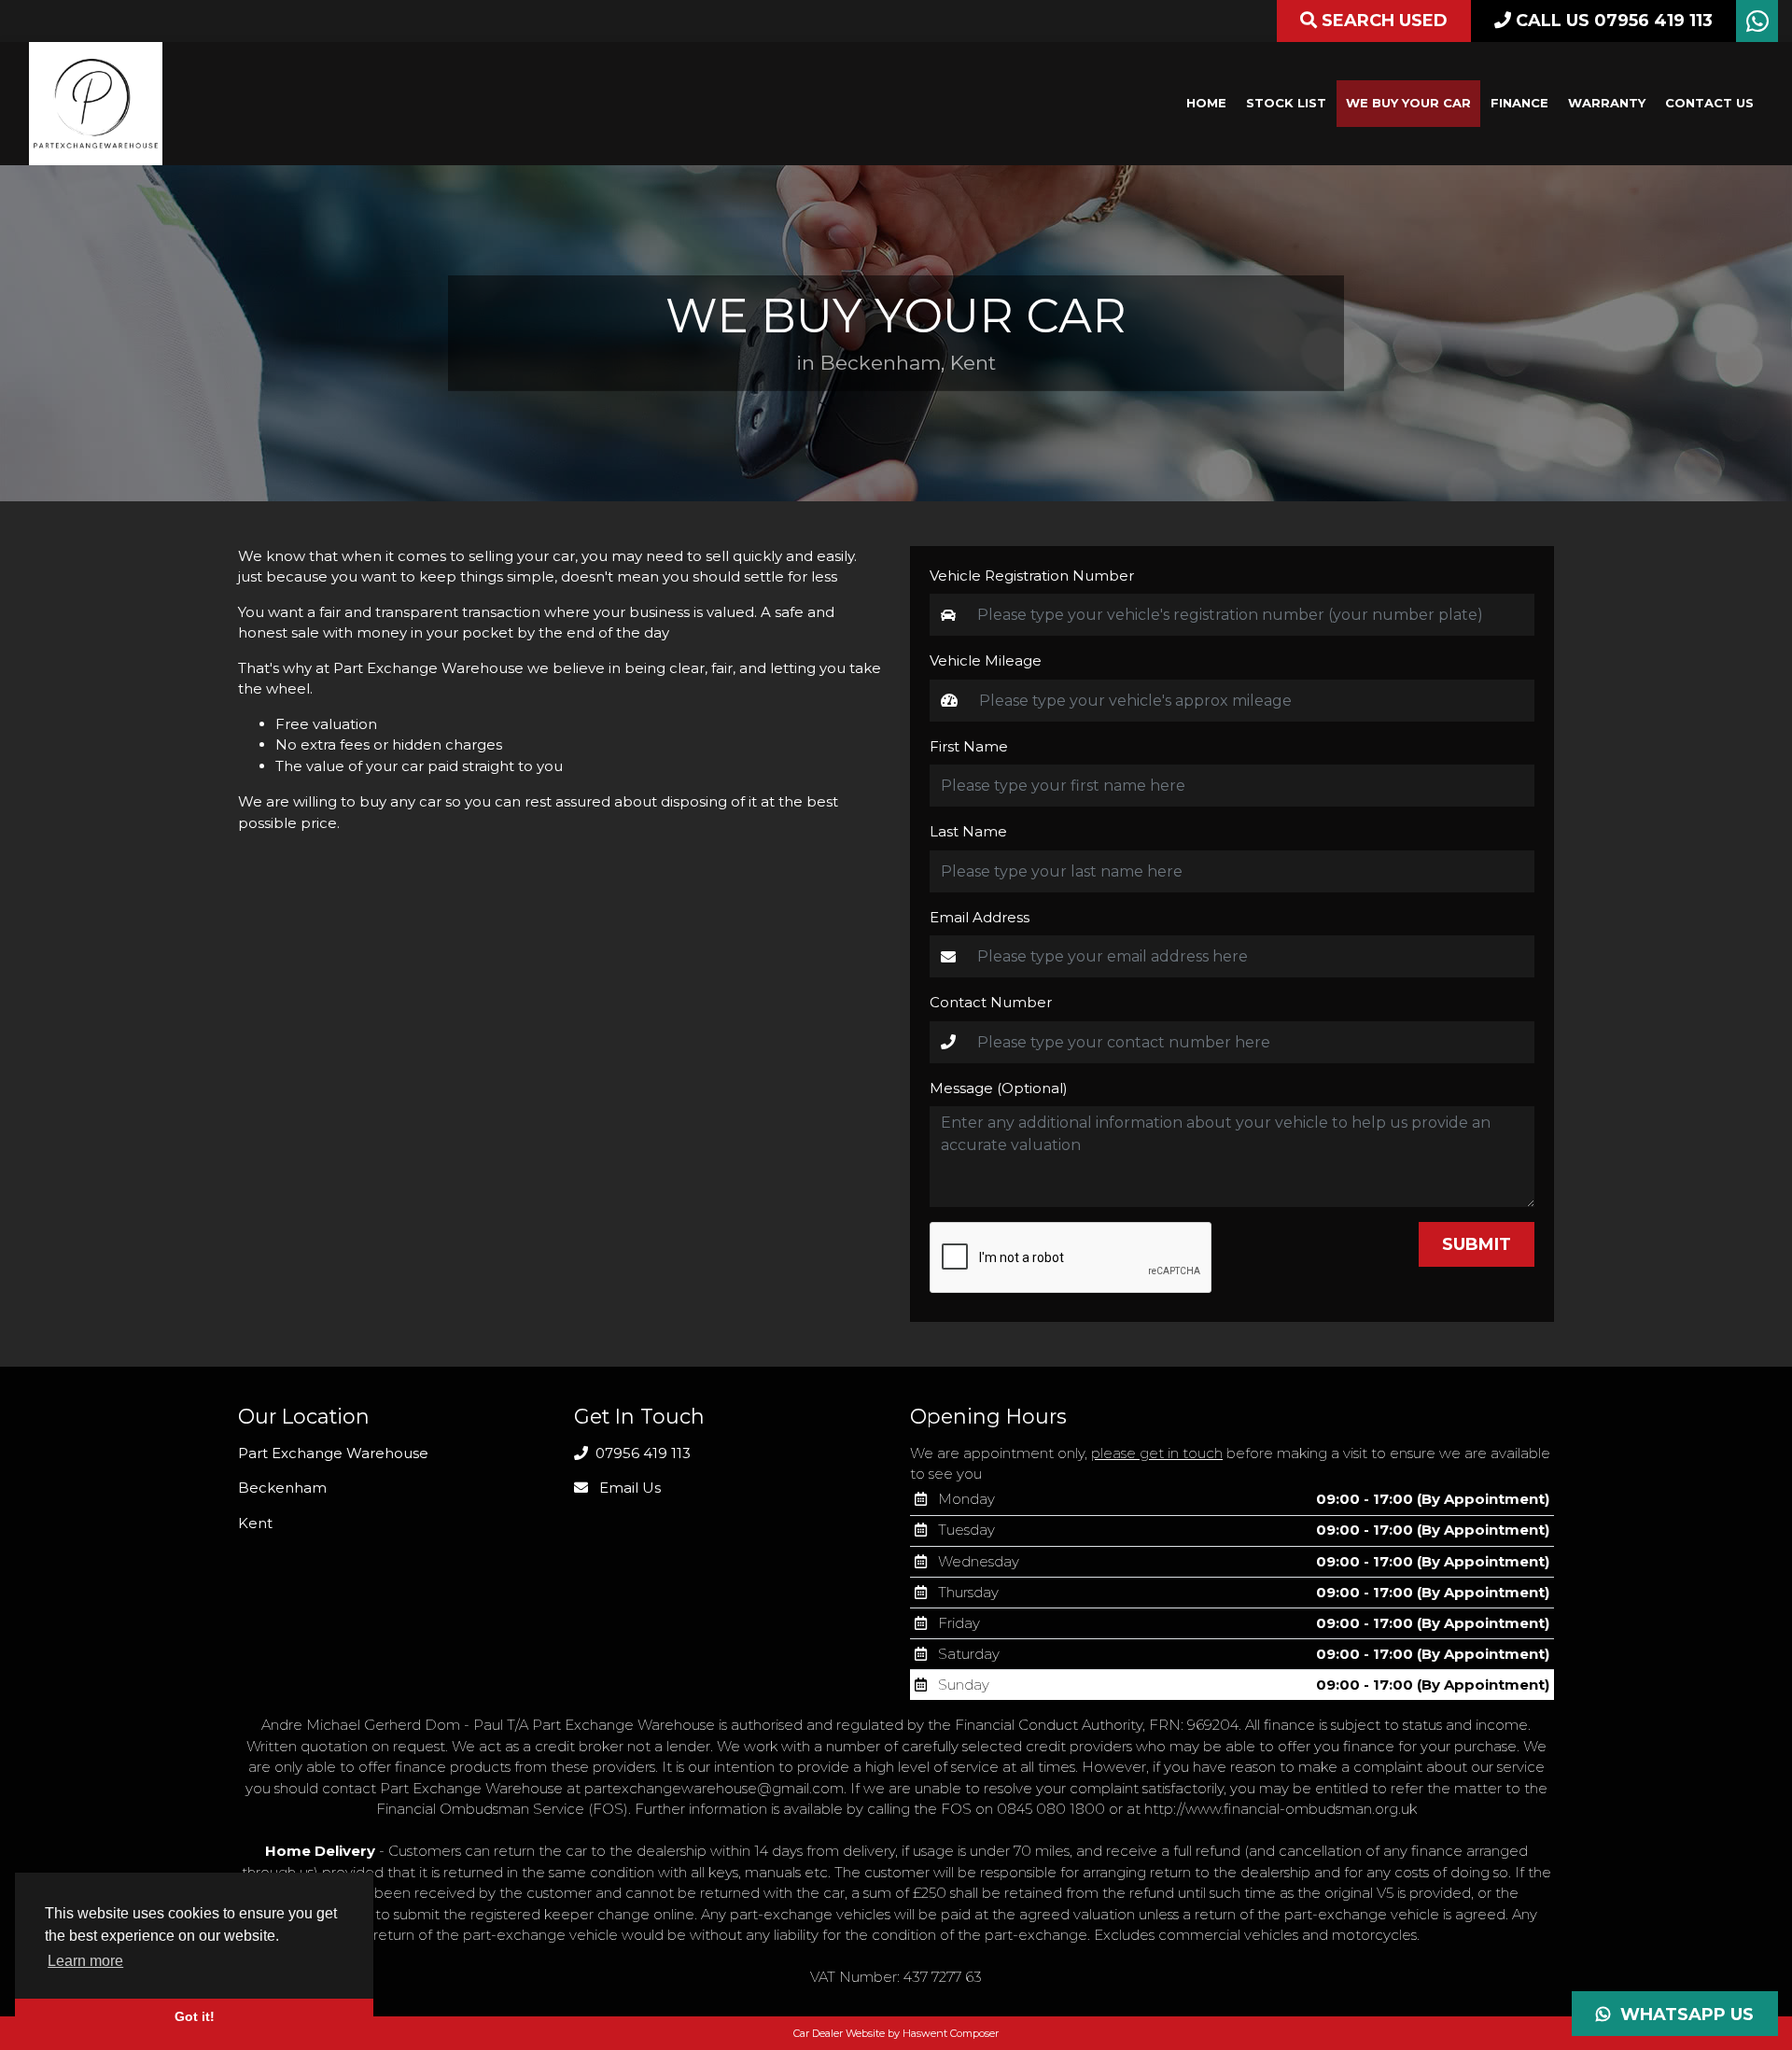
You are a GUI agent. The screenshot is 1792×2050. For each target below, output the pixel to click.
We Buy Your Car (1408, 103)
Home (1206, 103)
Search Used (1382, 21)
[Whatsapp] (1757, 26)
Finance (1519, 103)
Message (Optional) (999, 1088)
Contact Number (991, 1002)
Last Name (968, 831)
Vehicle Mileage (986, 660)
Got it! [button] (195, 2016)
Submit (1477, 1244)
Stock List (1286, 103)
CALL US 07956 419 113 (1612, 21)
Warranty (1607, 103)
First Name (969, 746)
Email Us (628, 1488)
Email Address (980, 917)
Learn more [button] (85, 1961)
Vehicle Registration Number (1032, 576)
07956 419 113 (641, 1453)
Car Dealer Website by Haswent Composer (896, 2033)
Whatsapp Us (1682, 2015)
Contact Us (1709, 103)
